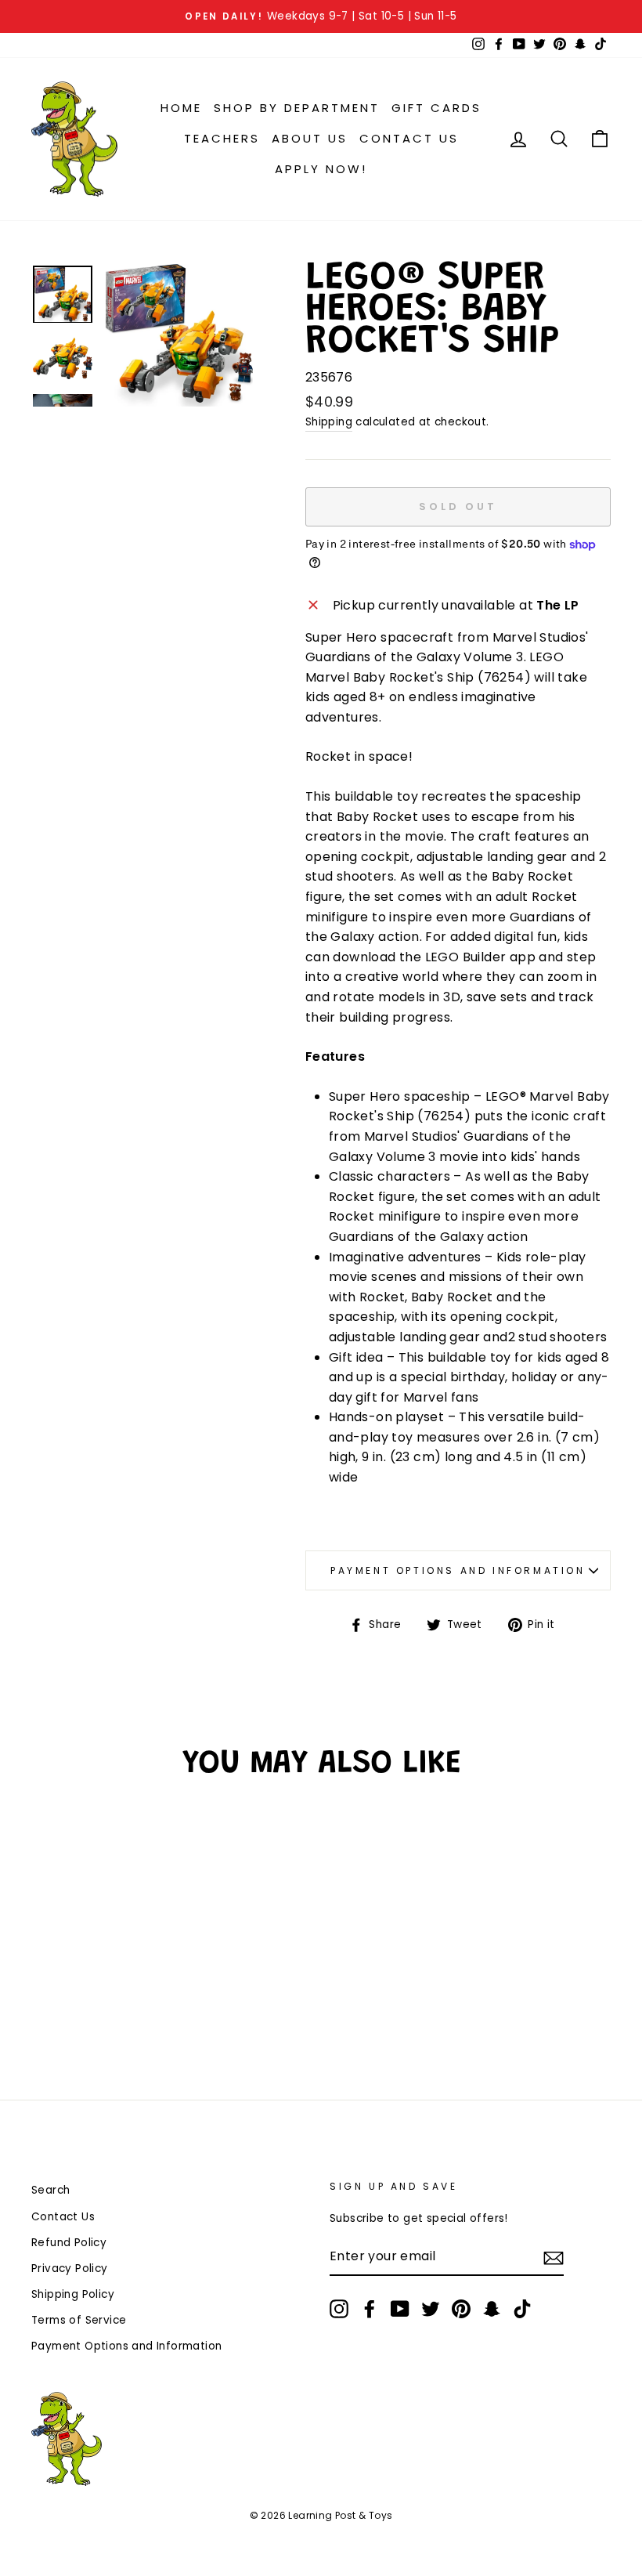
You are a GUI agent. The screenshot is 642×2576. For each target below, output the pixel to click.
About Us (310, 138)
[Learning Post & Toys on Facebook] (370, 2309)
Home (181, 108)
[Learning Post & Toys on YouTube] (400, 2309)
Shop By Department (297, 108)
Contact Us (409, 138)
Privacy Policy (70, 2268)
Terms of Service (79, 2320)
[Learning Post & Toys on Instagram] (339, 2309)
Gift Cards (436, 108)
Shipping (329, 422)
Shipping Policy (73, 2294)
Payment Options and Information (458, 1570)
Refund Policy (69, 2243)
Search (50, 2190)
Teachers (222, 138)
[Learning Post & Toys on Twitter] (431, 2309)
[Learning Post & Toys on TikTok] (522, 2309)
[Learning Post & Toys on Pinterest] (461, 2309)
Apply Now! (321, 169)
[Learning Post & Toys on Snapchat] (492, 2309)
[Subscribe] (554, 2257)
